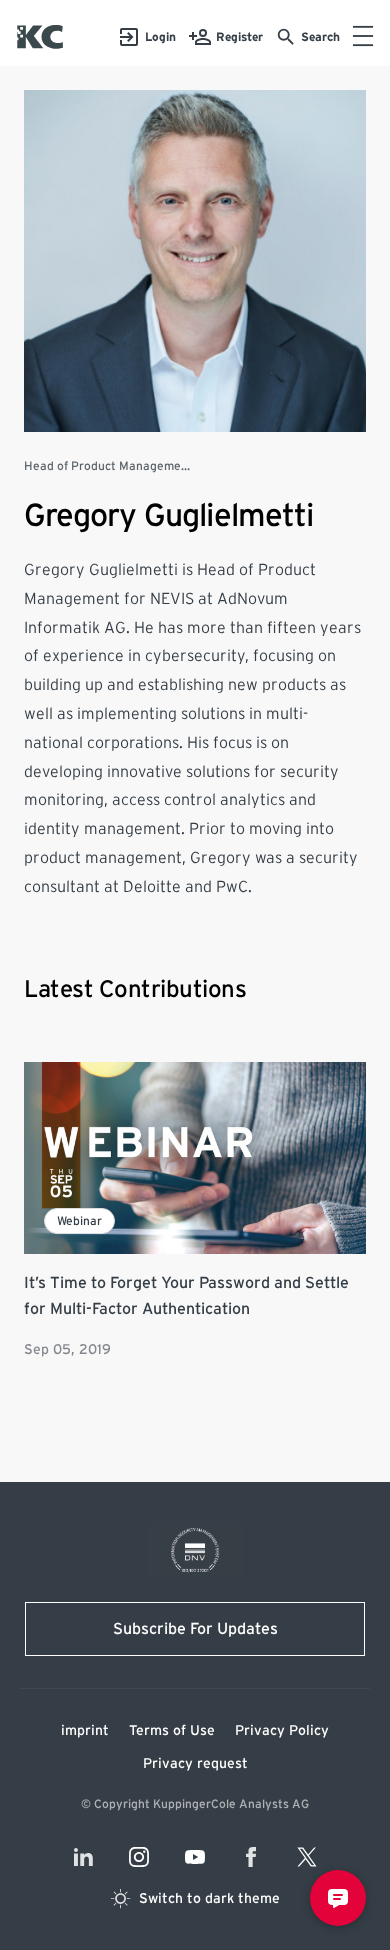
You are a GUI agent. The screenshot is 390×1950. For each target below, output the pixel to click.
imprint (85, 1731)
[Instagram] (139, 1857)
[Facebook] (251, 1857)
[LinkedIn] (83, 1857)
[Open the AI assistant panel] (338, 1898)
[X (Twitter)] (307, 1857)
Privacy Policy (282, 1731)
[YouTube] (195, 1857)
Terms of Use (172, 1731)
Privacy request (195, 1764)
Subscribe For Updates (195, 1629)
